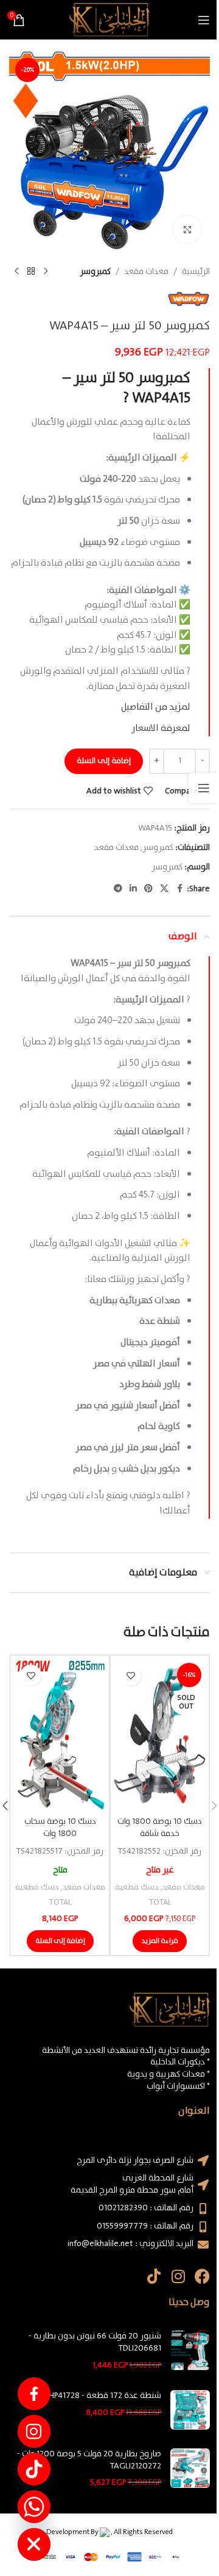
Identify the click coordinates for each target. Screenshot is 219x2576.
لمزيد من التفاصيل (156, 707)
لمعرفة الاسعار (161, 728)
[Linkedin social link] (133, 889)
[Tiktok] (154, 2276)
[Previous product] (46, 272)
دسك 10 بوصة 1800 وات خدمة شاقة (160, 1828)
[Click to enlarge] (187, 229)
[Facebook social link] (179, 889)
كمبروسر (95, 272)
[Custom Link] (34, 2394)
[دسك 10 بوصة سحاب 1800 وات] (60, 1735)
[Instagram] (178, 2276)
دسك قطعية (137, 1887)
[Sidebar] (204, 788)
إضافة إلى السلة (104, 761)
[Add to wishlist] (130, 1675)
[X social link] (164, 889)
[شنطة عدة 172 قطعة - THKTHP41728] (190, 2410)
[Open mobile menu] (204, 20)
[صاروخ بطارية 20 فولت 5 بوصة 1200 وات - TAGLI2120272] (190, 2469)
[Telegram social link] (118, 889)
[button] (60, 1941)
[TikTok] (34, 2469)
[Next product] (16, 272)
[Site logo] (109, 19)
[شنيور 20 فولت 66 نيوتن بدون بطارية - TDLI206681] (190, 2351)
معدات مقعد (146, 272)
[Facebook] (202, 2276)
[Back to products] (31, 272)
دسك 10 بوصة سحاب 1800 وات (60, 1828)
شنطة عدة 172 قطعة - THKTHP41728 (96, 2396)
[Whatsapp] (34, 2507)
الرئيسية (196, 272)
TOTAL (160, 1903)
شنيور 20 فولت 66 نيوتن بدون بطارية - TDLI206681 (95, 2342)
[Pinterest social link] (148, 889)
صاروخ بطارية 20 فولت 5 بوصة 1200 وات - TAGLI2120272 (89, 2460)
